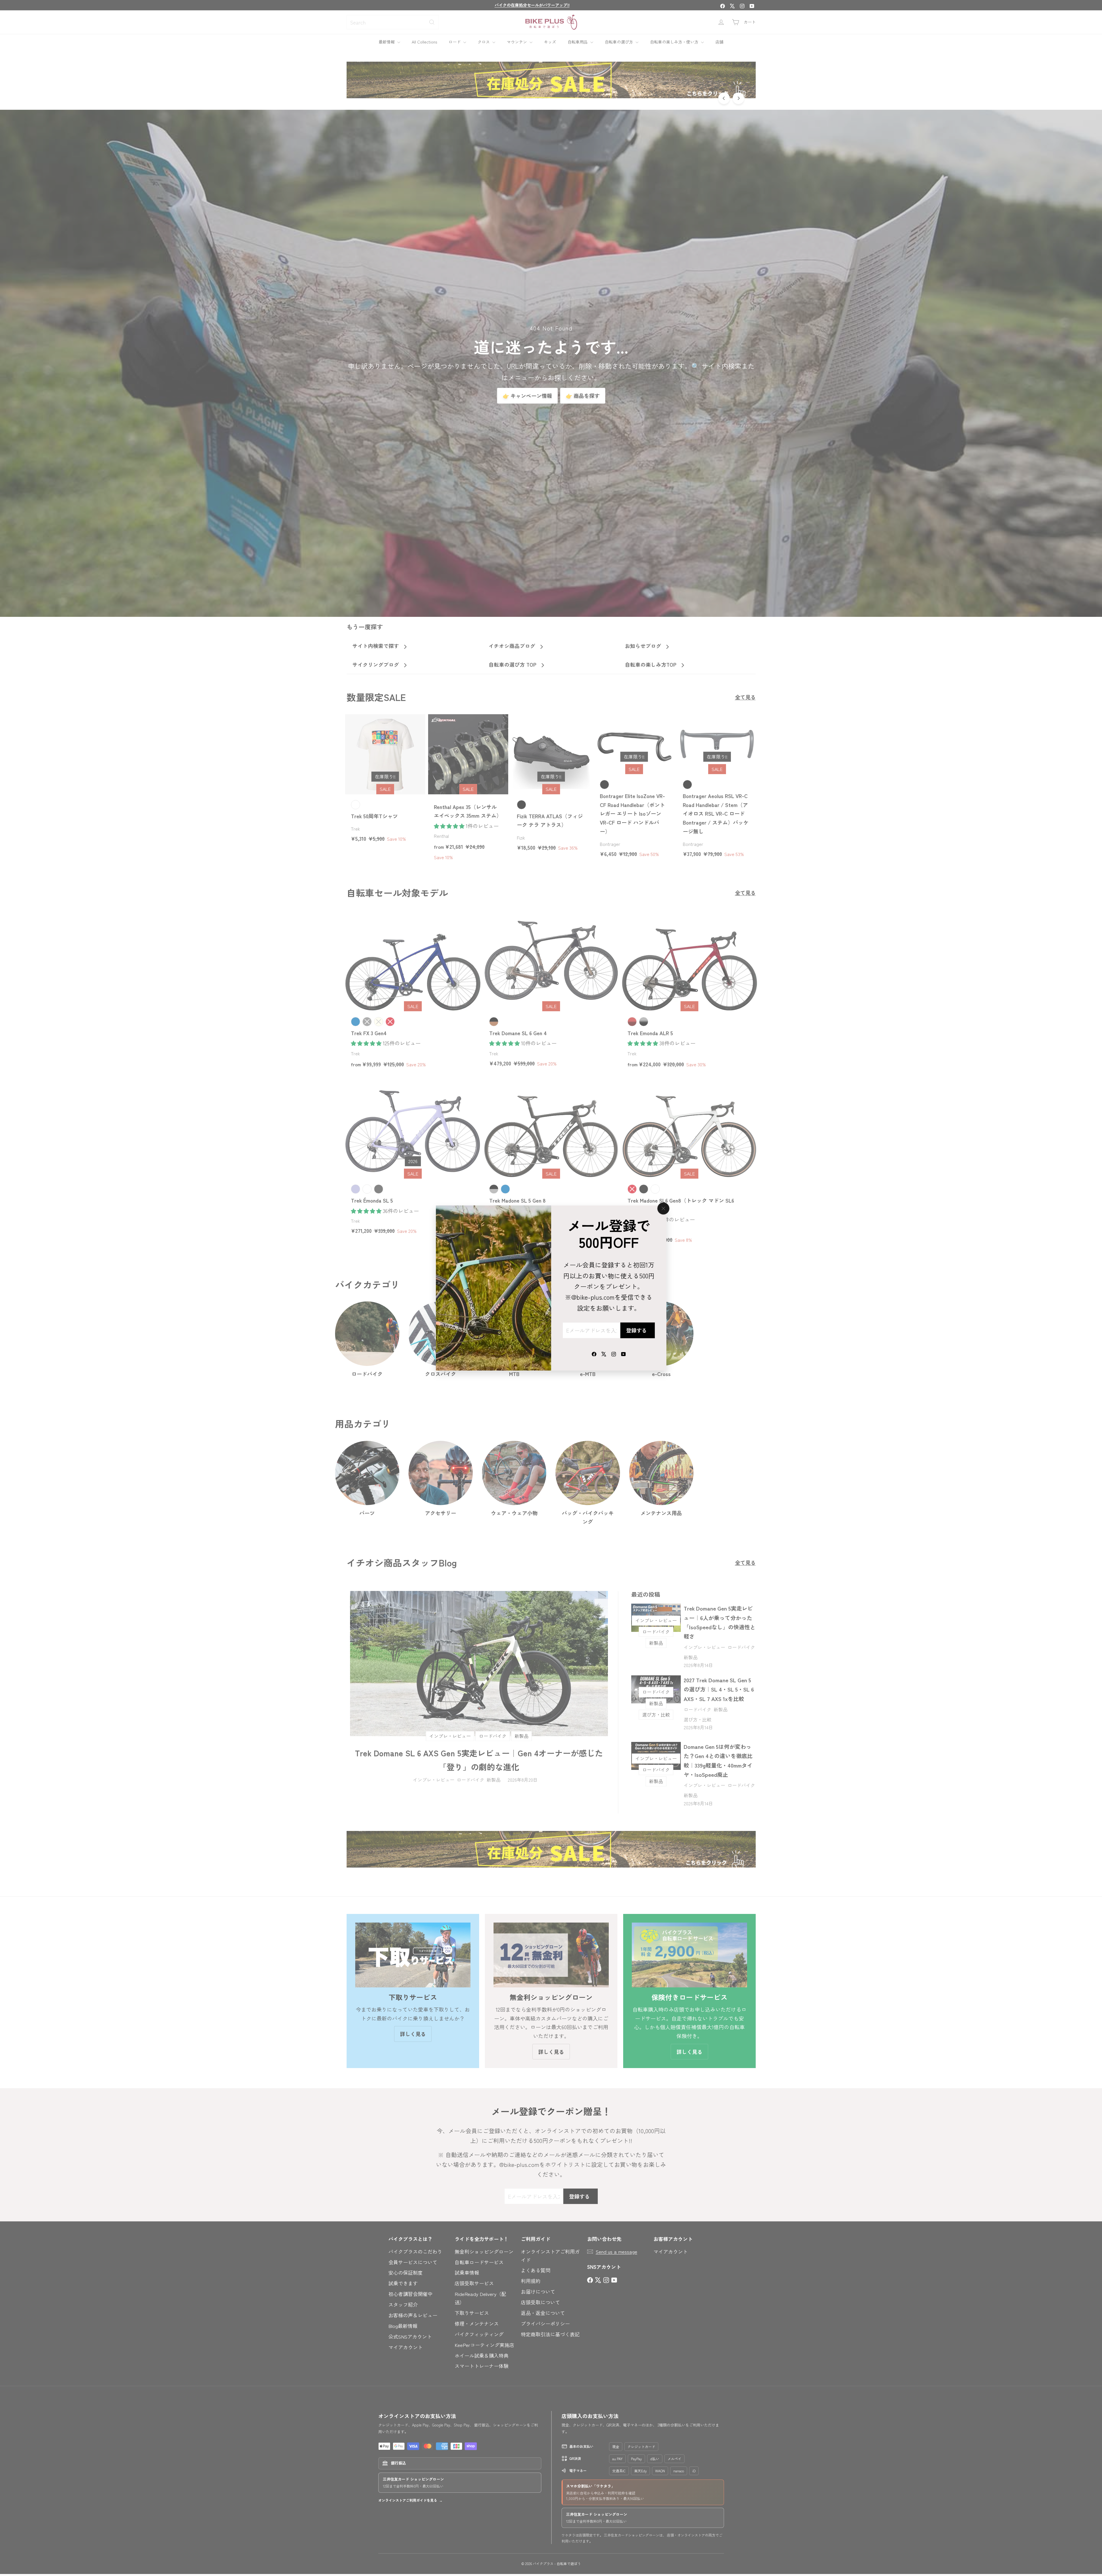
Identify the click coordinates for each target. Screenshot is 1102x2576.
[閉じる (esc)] (663, 1208)
